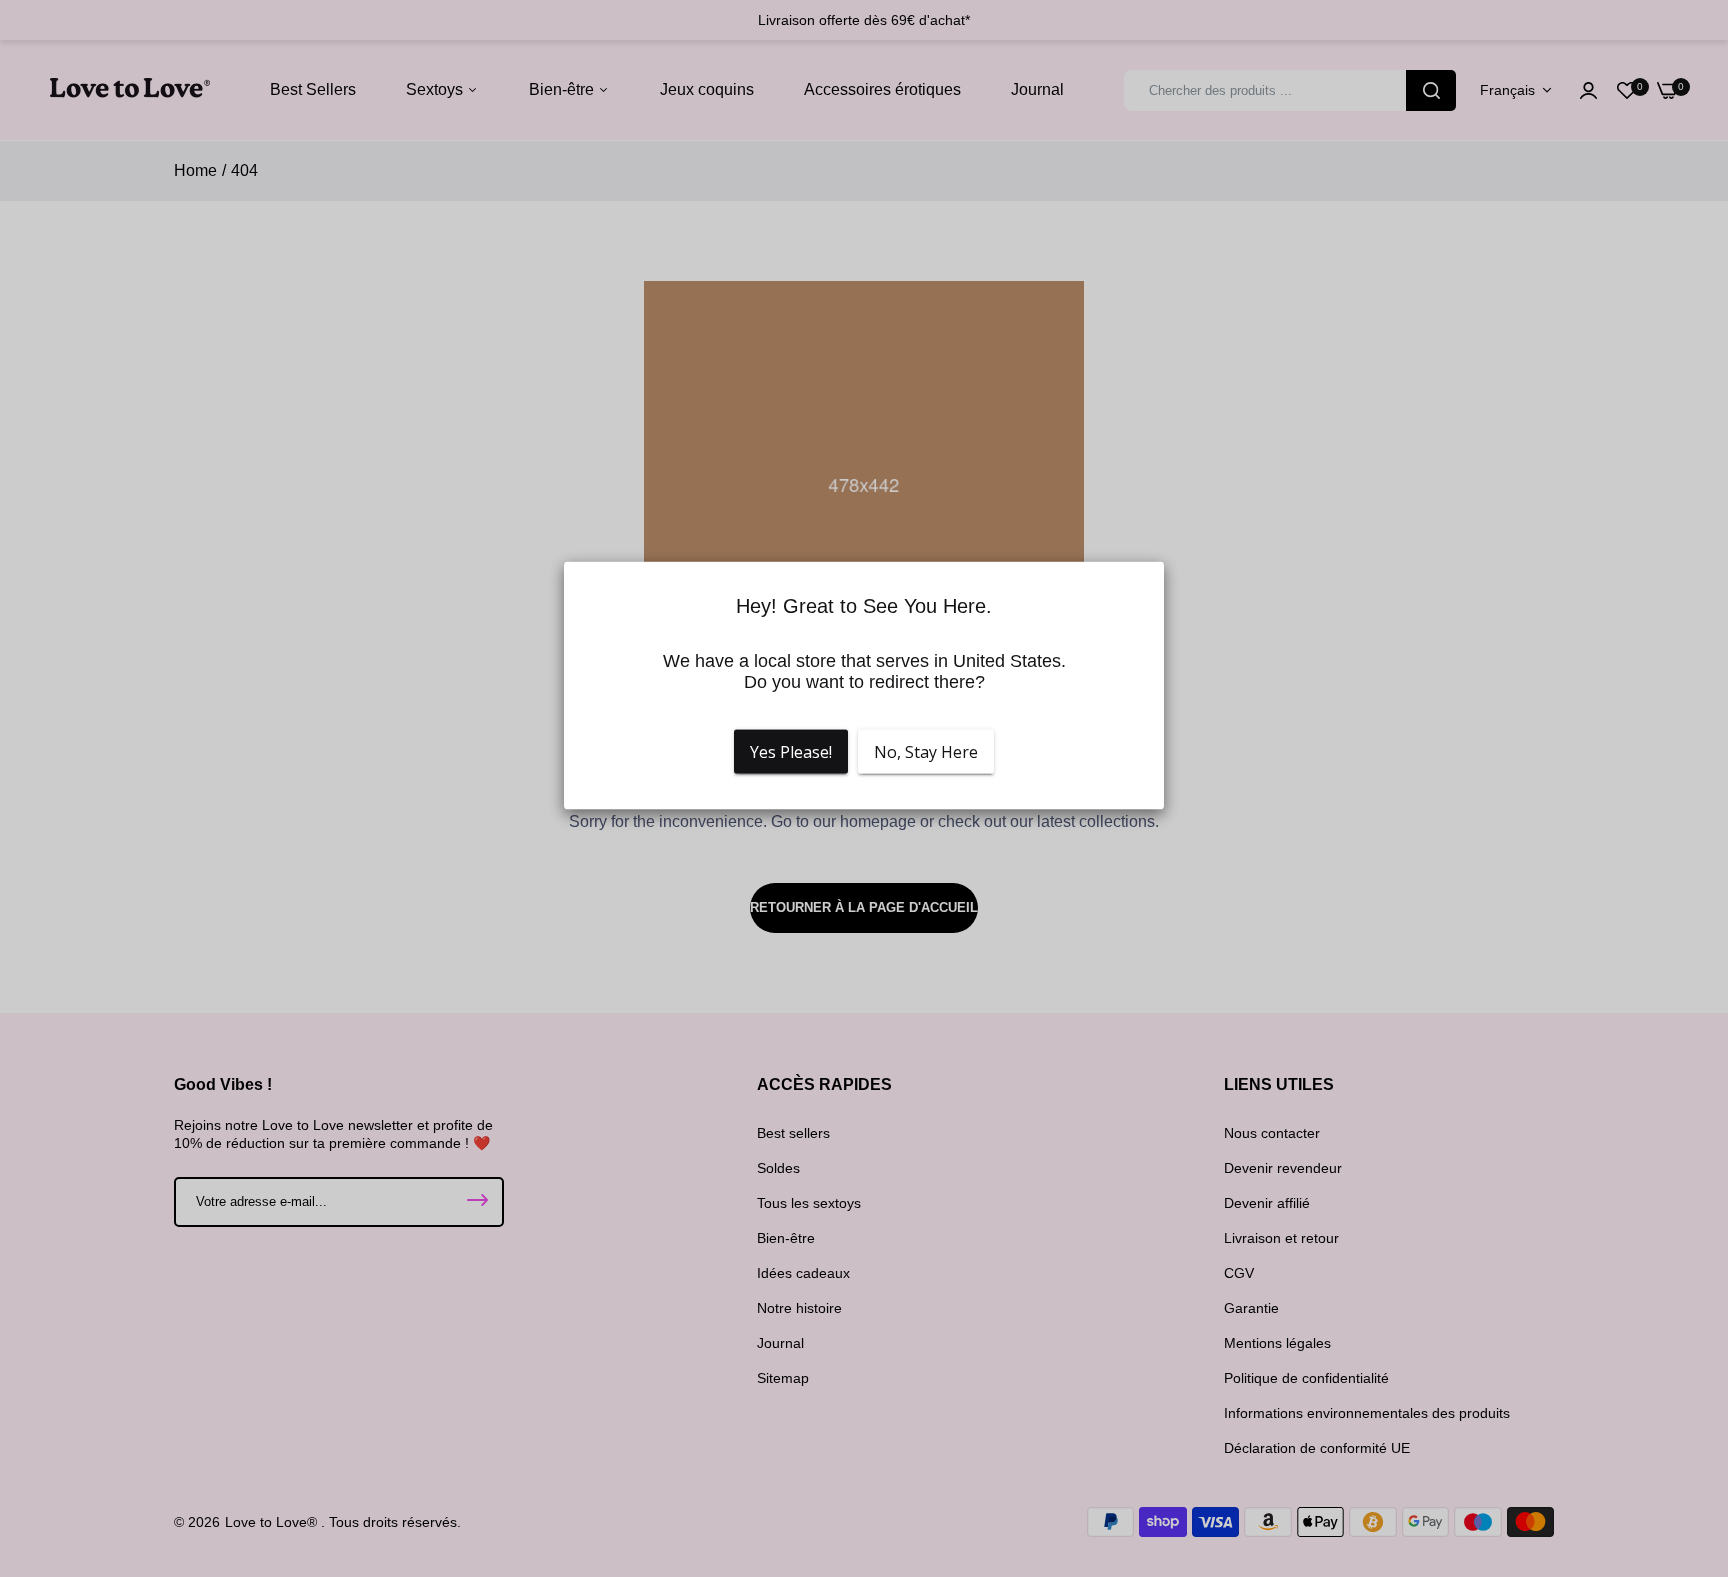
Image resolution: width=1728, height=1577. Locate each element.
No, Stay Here (926, 752)
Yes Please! (791, 752)
